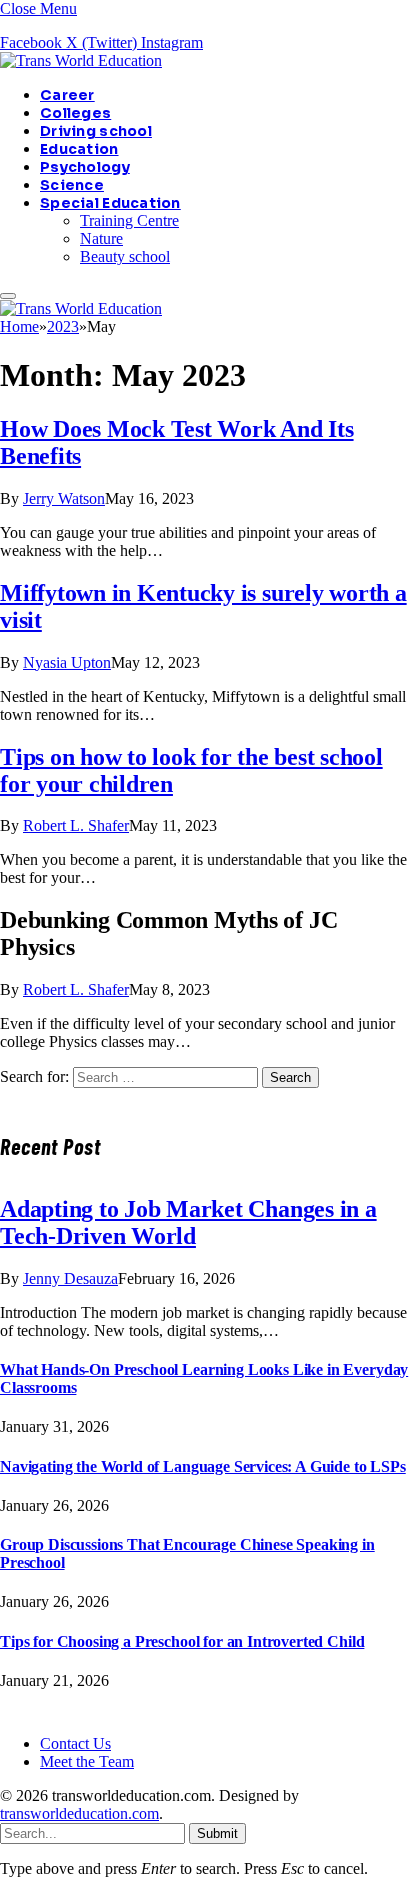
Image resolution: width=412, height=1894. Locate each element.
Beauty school (125, 256)
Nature (101, 238)
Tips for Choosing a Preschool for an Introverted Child (182, 1641)
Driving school (96, 131)
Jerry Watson (64, 498)
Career (67, 95)
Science (72, 185)
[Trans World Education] (81, 60)
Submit (217, 1833)
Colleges (75, 113)
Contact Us (75, 1743)
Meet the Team (87, 1761)
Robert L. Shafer (76, 825)
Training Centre (129, 220)
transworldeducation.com (79, 1813)
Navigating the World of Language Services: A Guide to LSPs (203, 1466)
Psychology (85, 167)
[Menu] (8, 296)
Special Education (110, 203)
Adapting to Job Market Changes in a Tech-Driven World (188, 1222)
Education (79, 149)
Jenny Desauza (70, 1278)
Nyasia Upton (67, 662)
